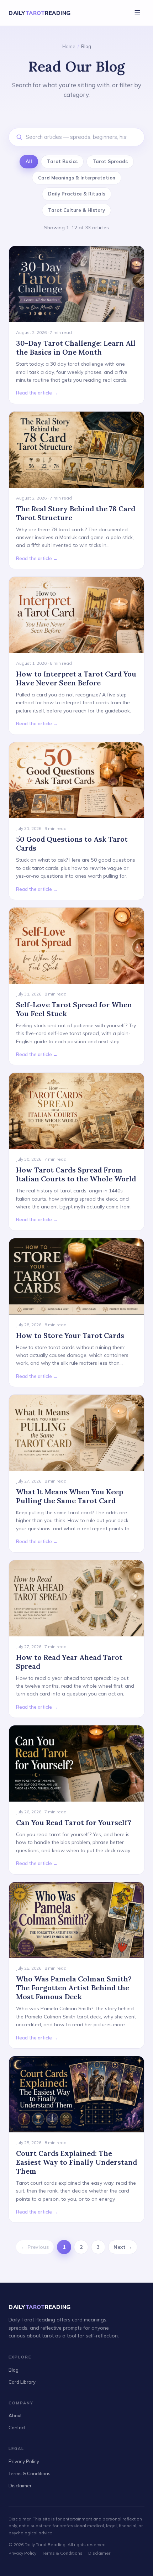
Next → (123, 2247)
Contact (17, 2428)
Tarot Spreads (110, 161)
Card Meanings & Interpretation (77, 178)
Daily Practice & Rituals (77, 194)
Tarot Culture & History (76, 210)
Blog (14, 2370)
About (15, 2415)
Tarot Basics (62, 161)
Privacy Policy (24, 2461)
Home (69, 46)
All (29, 161)
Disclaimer (20, 2486)
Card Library (22, 2382)
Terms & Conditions (30, 2473)
